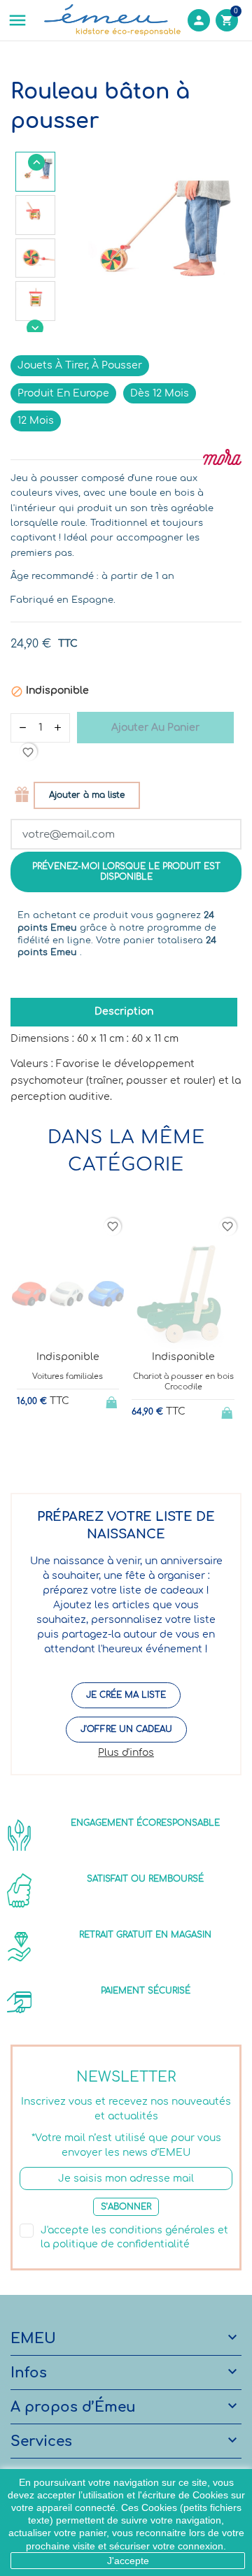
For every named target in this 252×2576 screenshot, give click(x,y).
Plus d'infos (126, 1753)
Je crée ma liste (126, 1695)
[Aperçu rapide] (56, 1448)
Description (124, 1011)
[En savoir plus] (79, 1448)
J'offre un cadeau (126, 1729)
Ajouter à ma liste (87, 795)
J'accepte (128, 2561)
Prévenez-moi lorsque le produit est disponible (126, 872)
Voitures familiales (68, 1376)
